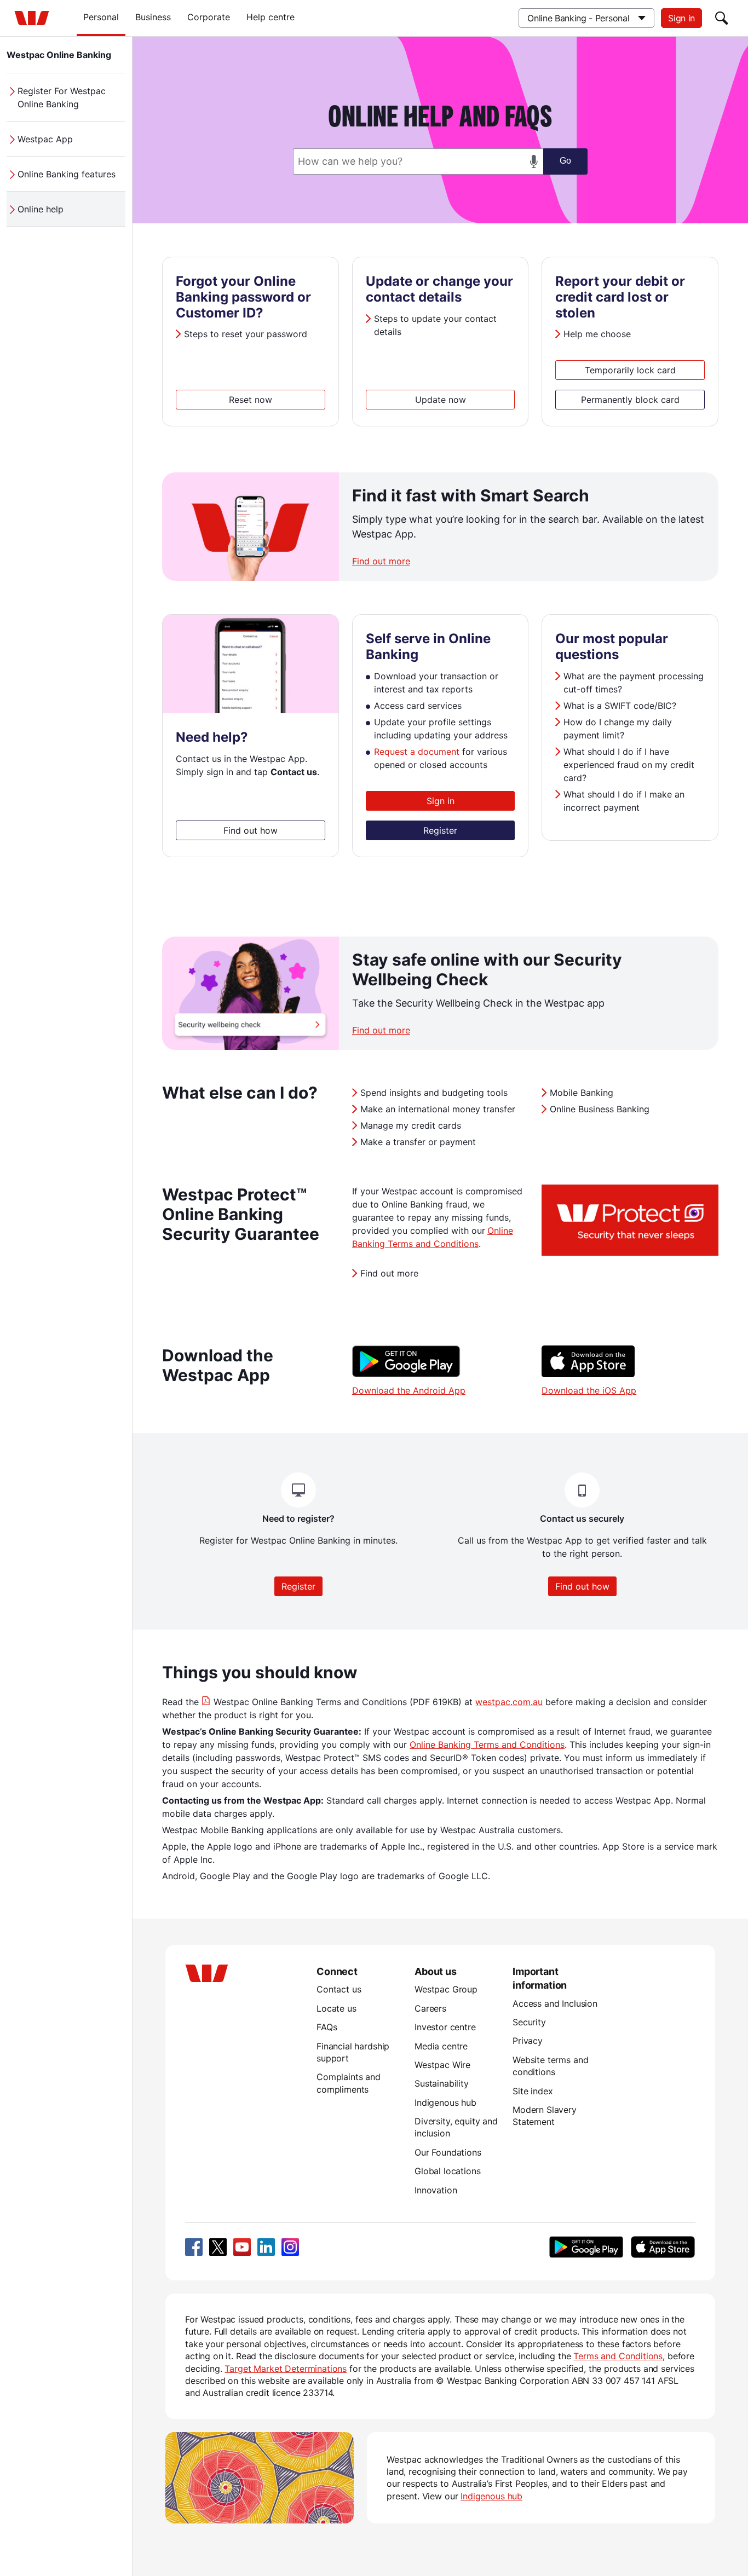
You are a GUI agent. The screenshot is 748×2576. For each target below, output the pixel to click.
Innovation (436, 2190)
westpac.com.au (509, 1702)
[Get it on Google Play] (406, 1374)
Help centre (271, 17)
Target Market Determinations (286, 2369)
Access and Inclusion (555, 2003)
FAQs (327, 2027)
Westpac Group (446, 1989)
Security (529, 2022)
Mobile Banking (582, 1093)
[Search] (722, 18)
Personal (101, 17)
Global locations (448, 2171)
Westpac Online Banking (59, 55)
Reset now (251, 400)
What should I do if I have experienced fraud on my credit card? (629, 765)
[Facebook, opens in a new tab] (194, 2247)
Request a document (417, 752)
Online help (41, 209)
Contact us (339, 1989)
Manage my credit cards (411, 1125)
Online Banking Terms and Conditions (487, 1745)
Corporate (209, 17)
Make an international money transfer (438, 1109)
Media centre (441, 2046)
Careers (430, 2008)
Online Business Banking (600, 1109)
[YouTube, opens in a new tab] (242, 2247)
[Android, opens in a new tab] (586, 2247)
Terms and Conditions (618, 2356)
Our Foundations (448, 2152)
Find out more (381, 561)
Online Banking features (67, 174)
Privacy (528, 2041)
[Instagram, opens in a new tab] (290, 2247)
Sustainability (442, 2083)
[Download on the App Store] (588, 1374)
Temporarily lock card (630, 370)
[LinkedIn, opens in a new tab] (266, 2247)
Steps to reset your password (246, 334)
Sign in (681, 18)
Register (440, 830)
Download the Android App (409, 1390)
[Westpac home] (32, 18)
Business (153, 17)
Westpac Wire (442, 2065)
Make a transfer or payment (418, 1142)
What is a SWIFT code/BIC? (620, 706)
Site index (533, 2091)
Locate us (336, 2008)
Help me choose (597, 334)
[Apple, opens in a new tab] (663, 2247)
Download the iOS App (589, 1390)
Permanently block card (630, 400)
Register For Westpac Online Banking (62, 97)
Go (565, 161)
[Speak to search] (534, 161)
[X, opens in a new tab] (218, 2247)
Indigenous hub (445, 2103)
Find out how (251, 830)
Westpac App (45, 139)
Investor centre (445, 2027)
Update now (441, 400)
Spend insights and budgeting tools (434, 1093)
